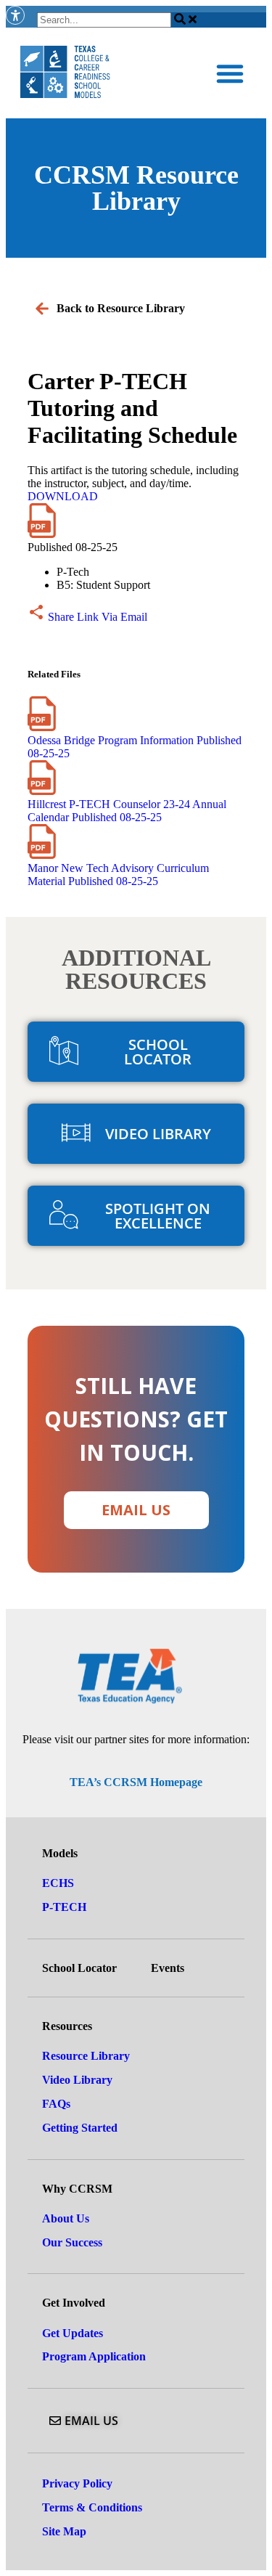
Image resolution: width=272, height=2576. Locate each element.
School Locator (79, 1968)
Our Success (72, 2242)
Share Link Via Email (96, 617)
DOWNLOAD (63, 496)
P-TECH (64, 1907)
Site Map (64, 2531)
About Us (66, 2218)
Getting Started (80, 2128)
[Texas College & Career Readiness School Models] (65, 73)
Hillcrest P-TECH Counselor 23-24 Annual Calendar (127, 811)
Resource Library (86, 2056)
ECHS (58, 1883)
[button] (230, 73)
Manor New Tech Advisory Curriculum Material (118, 875)
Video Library (77, 2080)
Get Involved (74, 2303)
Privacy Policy (77, 2483)
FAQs (56, 2104)
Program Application (94, 2356)
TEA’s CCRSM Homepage (136, 1782)
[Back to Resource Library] (42, 309)
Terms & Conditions (92, 2507)
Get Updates (73, 2333)
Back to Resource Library (121, 308)
